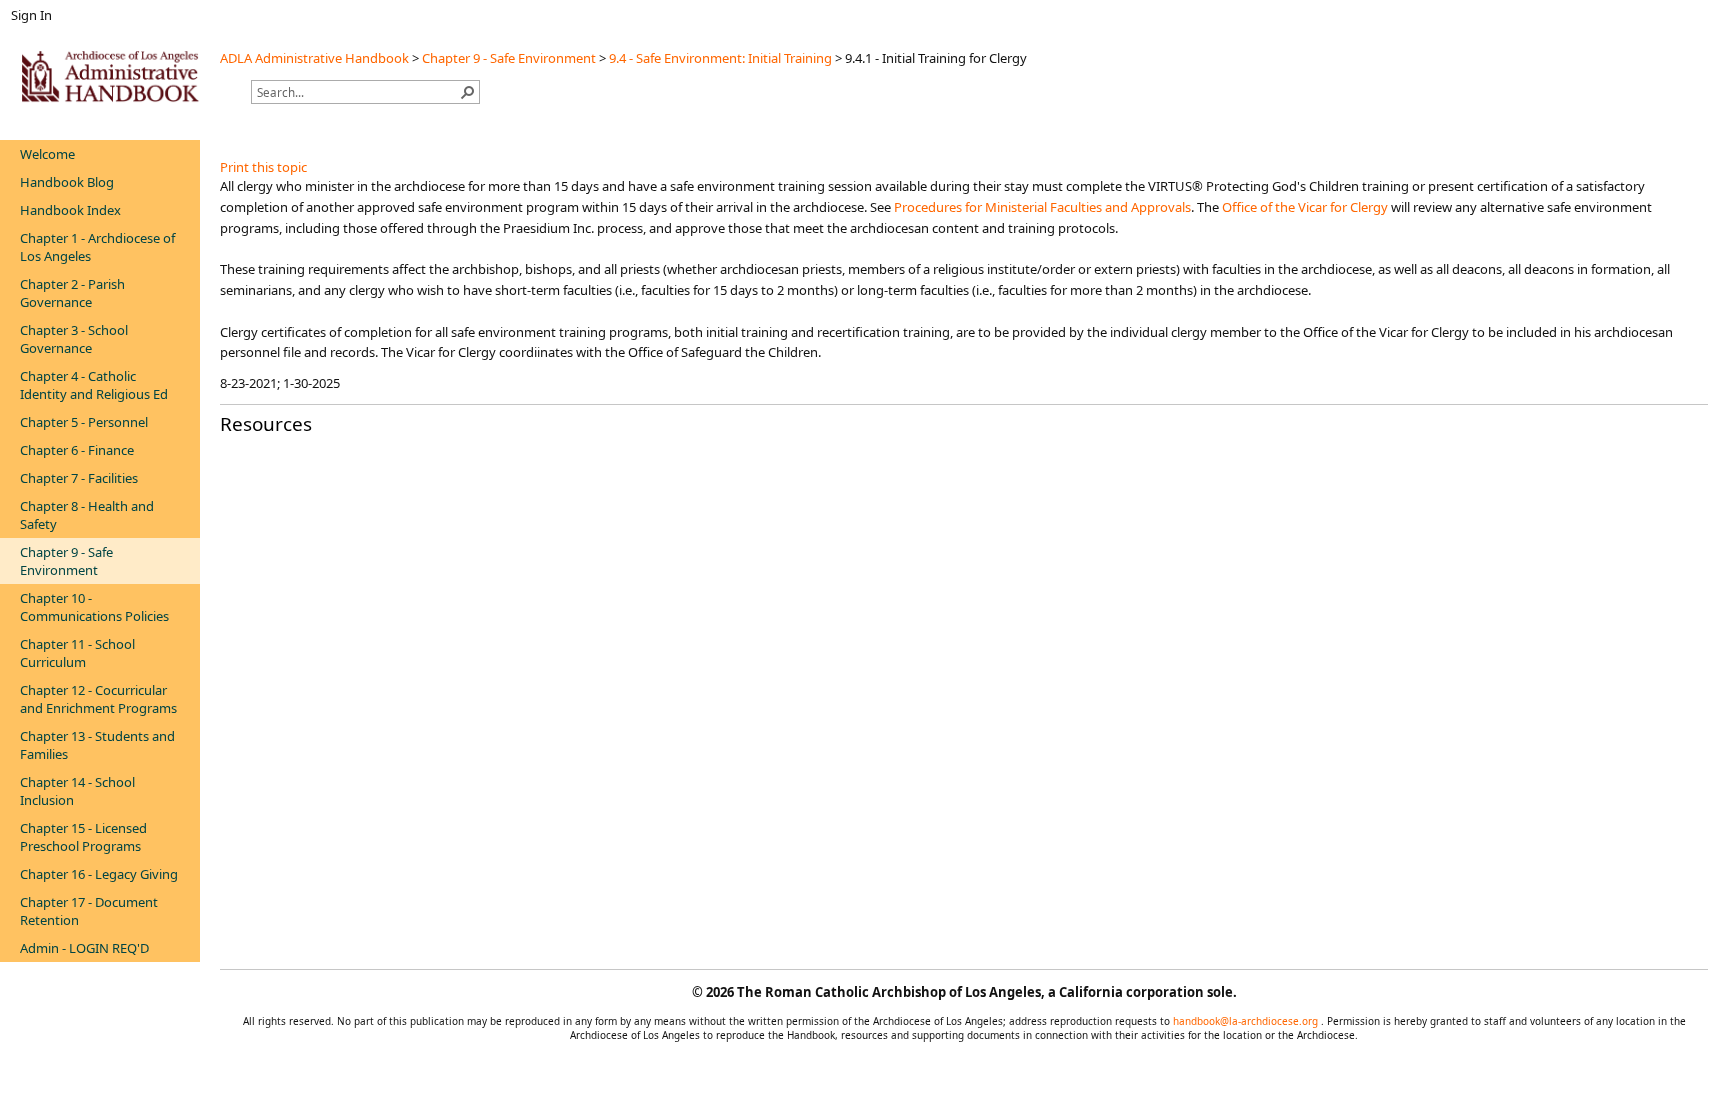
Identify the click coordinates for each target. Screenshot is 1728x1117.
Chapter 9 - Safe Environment (509, 58)
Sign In (31, 15)
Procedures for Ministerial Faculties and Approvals (1042, 207)
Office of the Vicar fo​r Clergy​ (1305, 207)
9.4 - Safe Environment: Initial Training (720, 58)
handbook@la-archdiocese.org (1247, 1021)
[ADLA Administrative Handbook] (110, 76)
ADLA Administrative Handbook (314, 58)
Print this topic (263, 167)
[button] (468, 92)
